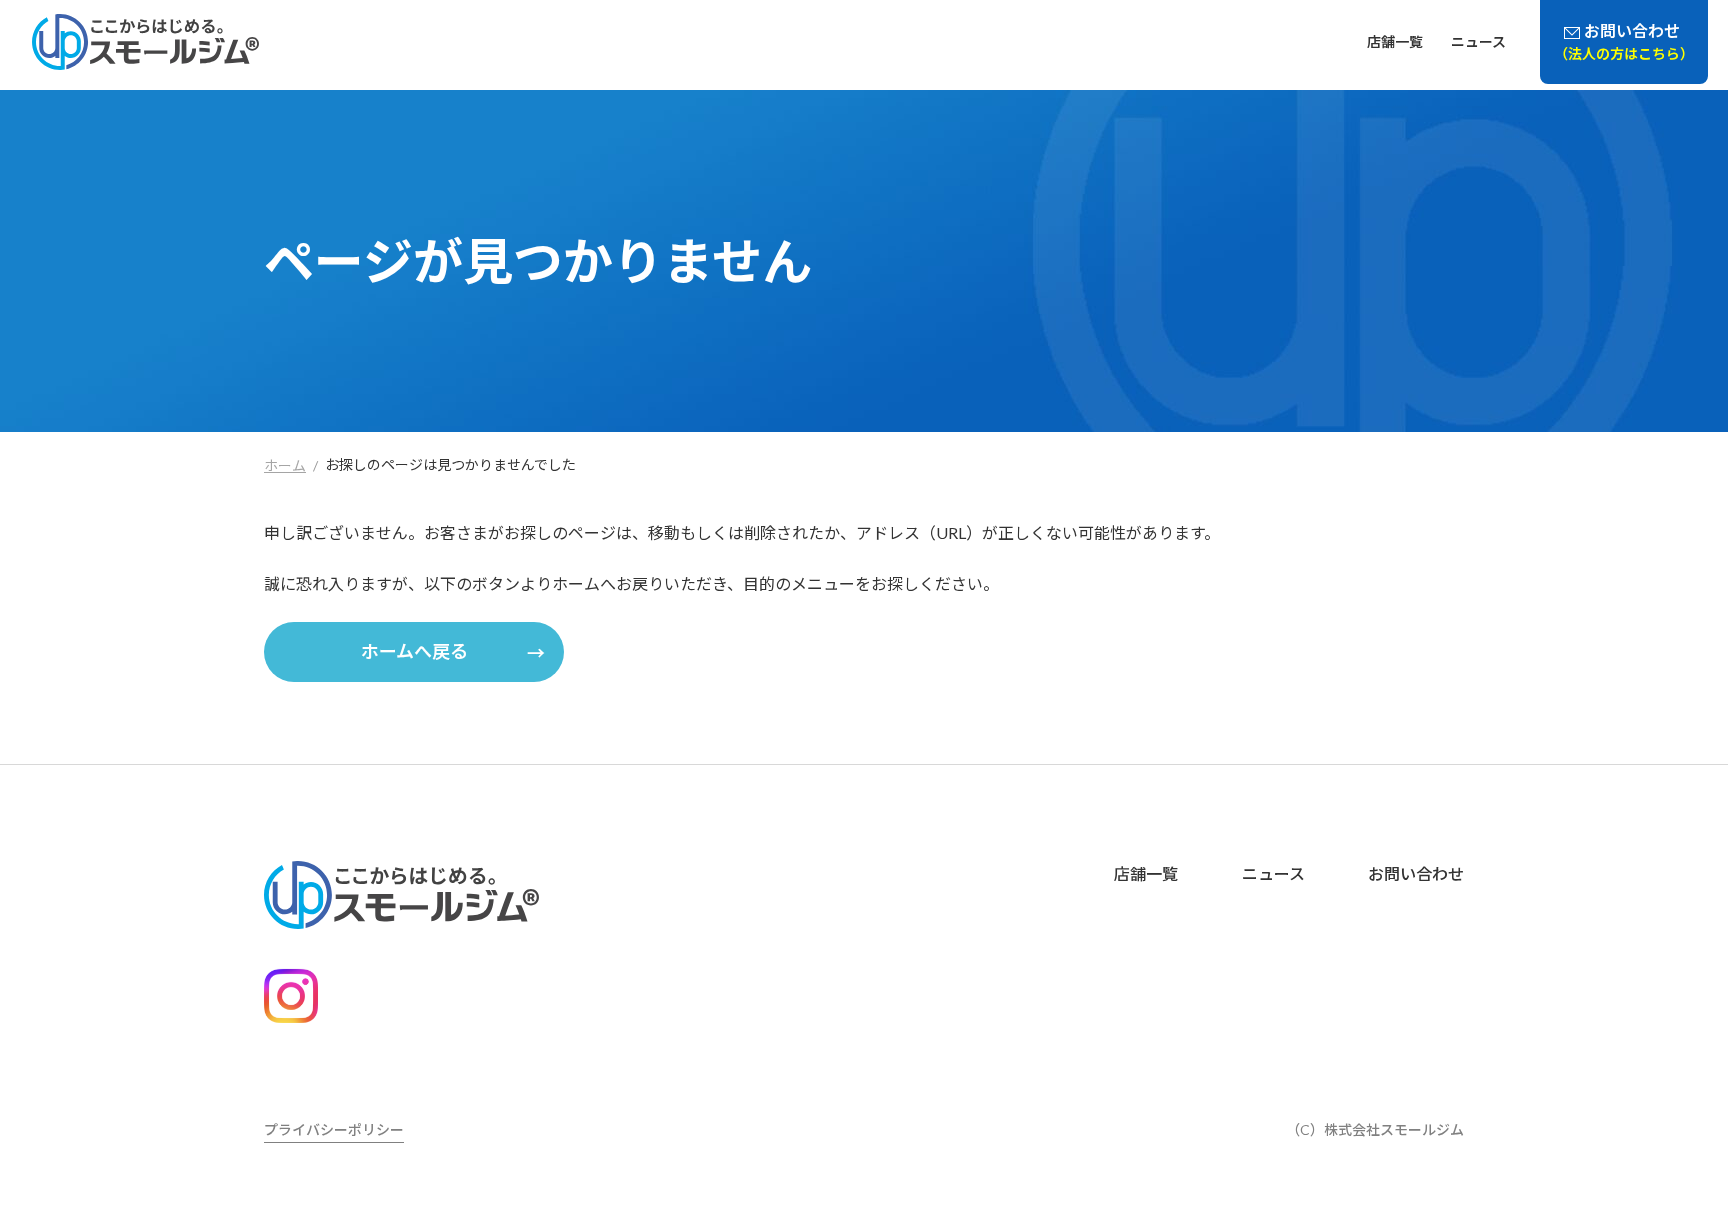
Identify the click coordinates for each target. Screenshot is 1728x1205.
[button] (414, 652)
